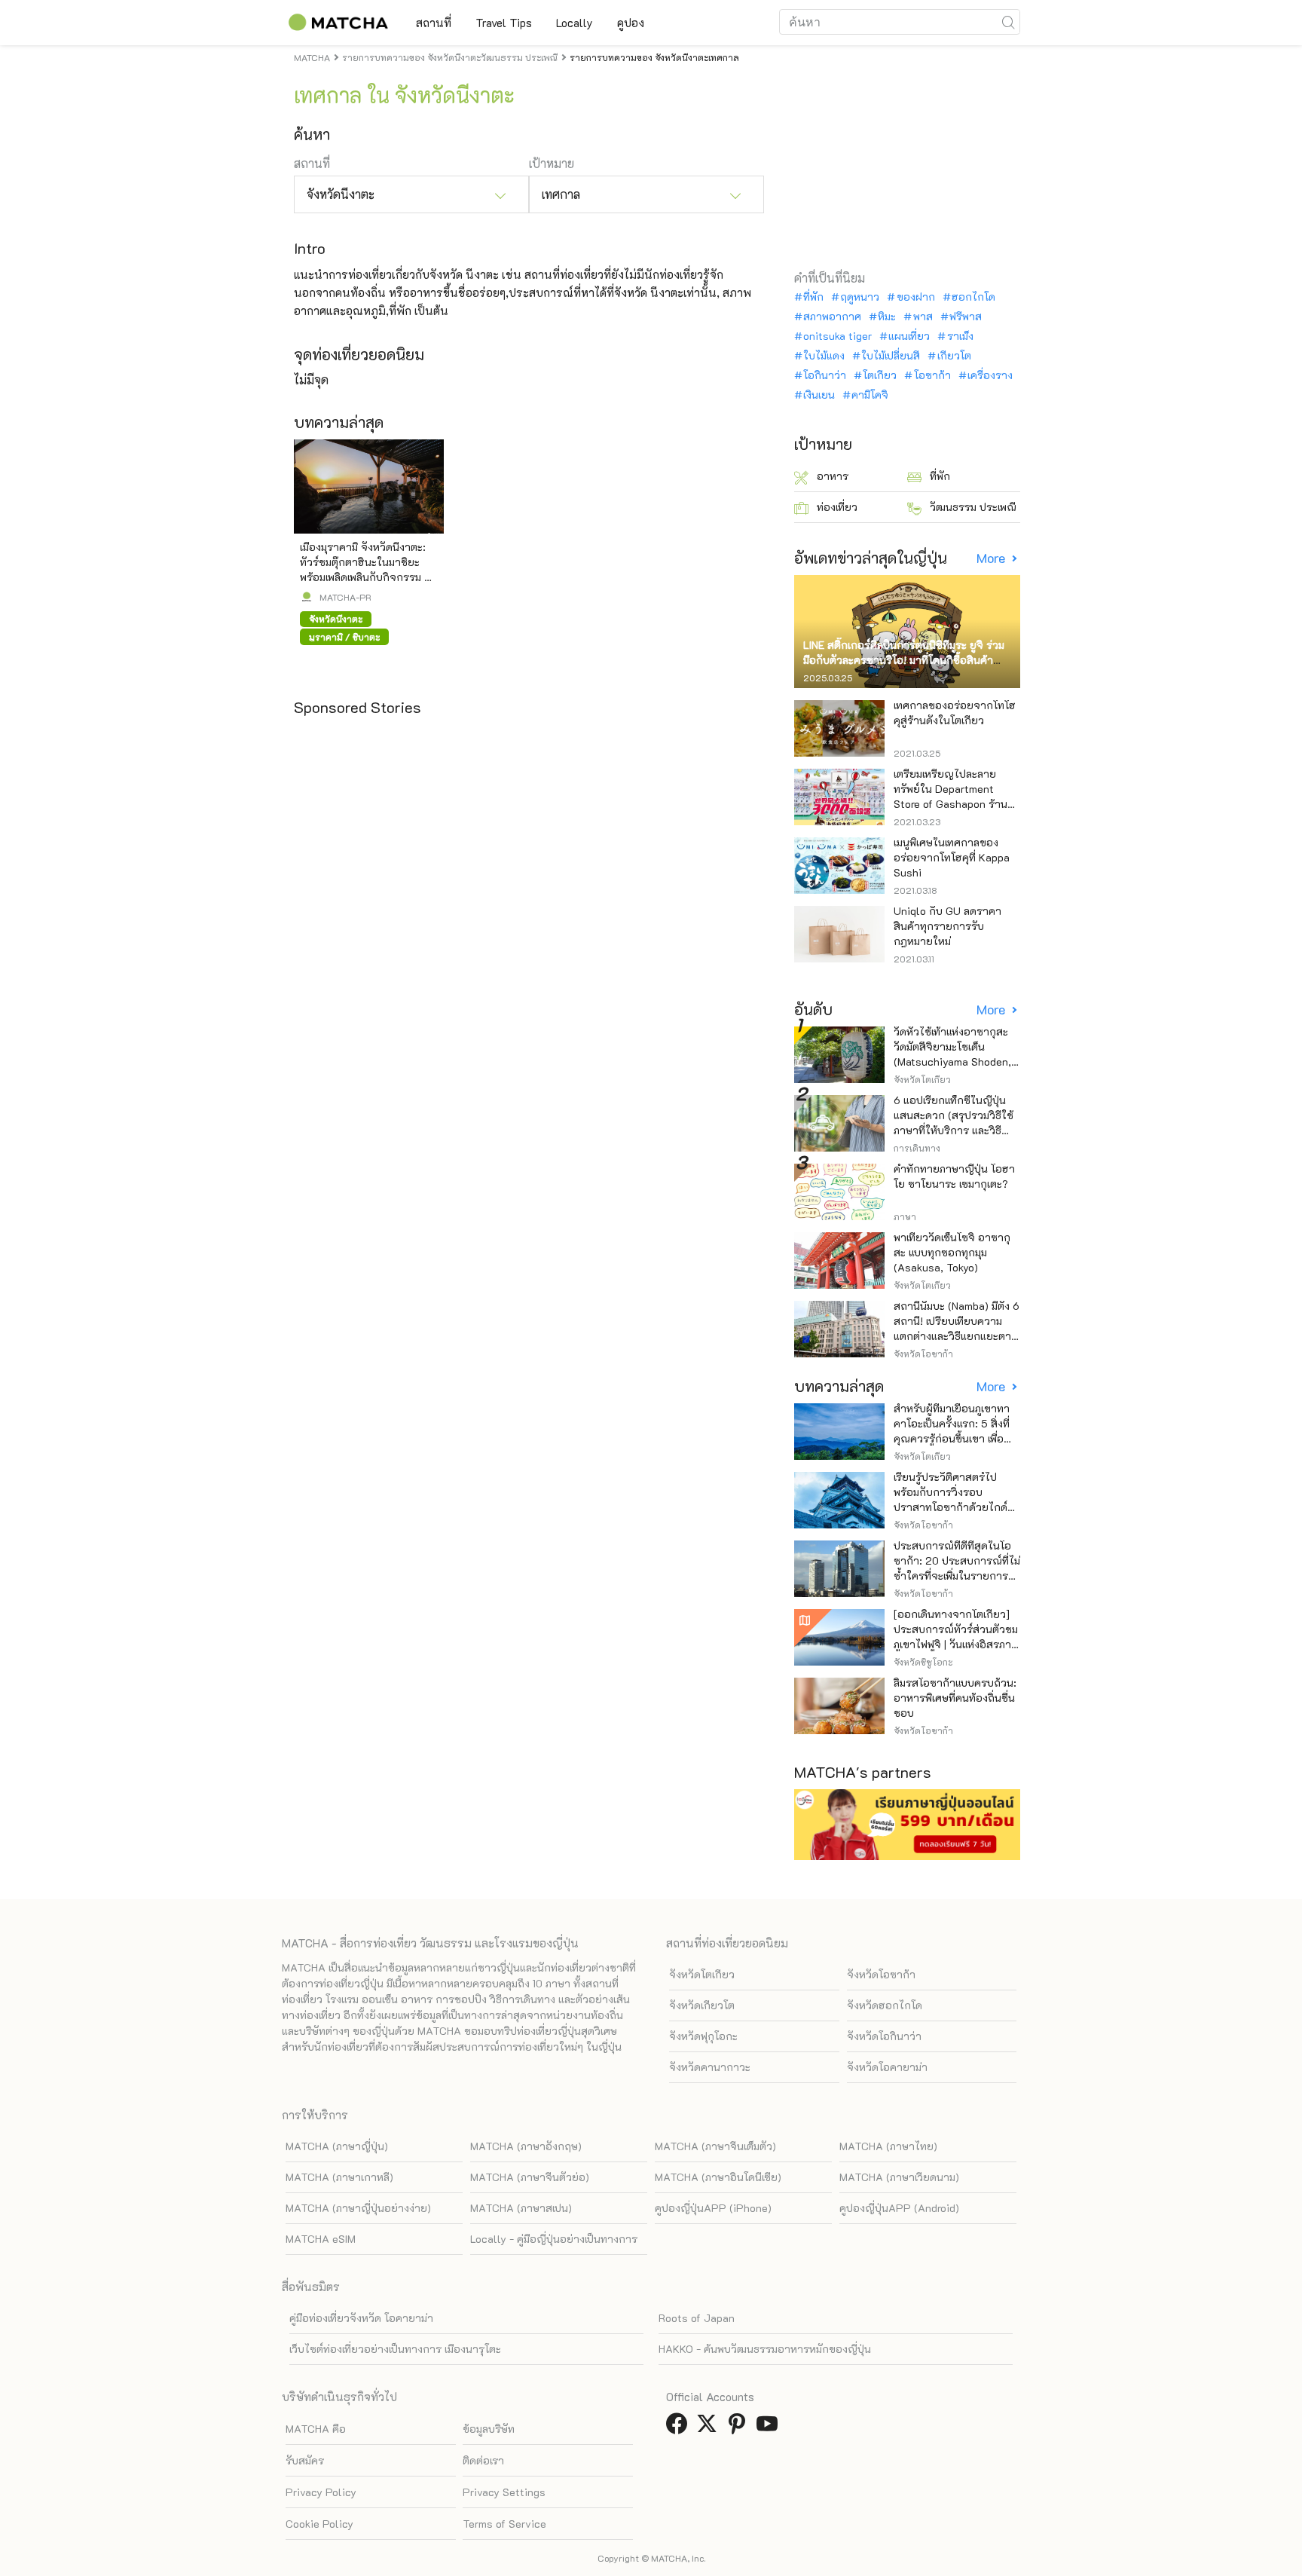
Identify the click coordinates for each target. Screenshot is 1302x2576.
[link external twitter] (710, 2428)
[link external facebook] (680, 2428)
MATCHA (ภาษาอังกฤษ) (526, 2146)
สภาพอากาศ (832, 317)
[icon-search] (1008, 22)
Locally (575, 23)
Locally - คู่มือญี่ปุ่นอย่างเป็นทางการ (554, 2239)
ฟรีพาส (966, 317)
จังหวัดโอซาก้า (881, 1974)
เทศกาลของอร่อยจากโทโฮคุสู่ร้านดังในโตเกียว (955, 713)
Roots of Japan (697, 2318)
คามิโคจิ (870, 395)
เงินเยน (819, 395)
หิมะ (887, 317)
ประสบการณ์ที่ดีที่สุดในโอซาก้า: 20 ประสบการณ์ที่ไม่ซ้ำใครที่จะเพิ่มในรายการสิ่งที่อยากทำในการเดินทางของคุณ (957, 1576)
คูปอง (631, 23)
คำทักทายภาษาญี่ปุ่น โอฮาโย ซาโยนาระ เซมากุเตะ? (954, 1176)
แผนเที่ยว (909, 336)
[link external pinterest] (740, 2428)
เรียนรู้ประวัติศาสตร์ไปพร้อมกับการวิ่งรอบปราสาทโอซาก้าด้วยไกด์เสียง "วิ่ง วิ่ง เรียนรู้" (951, 1499)
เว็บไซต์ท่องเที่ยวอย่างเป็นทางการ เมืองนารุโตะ (395, 2349)
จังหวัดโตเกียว (702, 1974)
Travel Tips (504, 23)
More (992, 558)
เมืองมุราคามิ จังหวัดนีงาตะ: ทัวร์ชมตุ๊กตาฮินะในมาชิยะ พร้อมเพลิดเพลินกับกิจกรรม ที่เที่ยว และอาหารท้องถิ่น (365, 569)
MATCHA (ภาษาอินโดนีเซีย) (718, 2177)
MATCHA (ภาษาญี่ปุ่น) (337, 2146)
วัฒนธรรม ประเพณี (973, 507)
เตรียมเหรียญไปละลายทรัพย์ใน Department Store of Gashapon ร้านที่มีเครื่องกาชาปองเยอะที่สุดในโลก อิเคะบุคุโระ (957, 804)
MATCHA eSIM (321, 2239)
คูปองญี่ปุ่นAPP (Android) (899, 2208)
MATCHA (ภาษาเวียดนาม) (899, 2177)
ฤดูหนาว (860, 297)
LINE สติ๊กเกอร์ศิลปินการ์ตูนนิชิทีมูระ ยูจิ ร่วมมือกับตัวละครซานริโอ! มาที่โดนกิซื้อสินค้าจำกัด (904, 660)
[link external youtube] (770, 2428)
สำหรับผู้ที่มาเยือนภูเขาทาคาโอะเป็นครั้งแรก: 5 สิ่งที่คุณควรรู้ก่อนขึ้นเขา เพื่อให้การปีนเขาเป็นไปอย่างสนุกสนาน (952, 1438)
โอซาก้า (932, 375)
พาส (923, 317)
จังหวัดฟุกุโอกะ (703, 2036)
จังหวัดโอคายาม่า (887, 2067)
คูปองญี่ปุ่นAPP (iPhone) (713, 2208)
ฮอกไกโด (973, 297)
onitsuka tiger (837, 336)
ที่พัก (813, 297)
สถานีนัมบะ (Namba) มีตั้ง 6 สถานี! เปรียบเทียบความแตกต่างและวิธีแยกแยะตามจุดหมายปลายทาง (957, 1328)
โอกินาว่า (825, 375)
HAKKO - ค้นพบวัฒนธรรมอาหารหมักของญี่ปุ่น (765, 2349)
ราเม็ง (960, 336)
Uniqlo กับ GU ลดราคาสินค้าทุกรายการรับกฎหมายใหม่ (947, 926)
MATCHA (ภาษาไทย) (888, 2146)
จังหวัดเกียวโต (702, 2005)
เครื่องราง (990, 375)
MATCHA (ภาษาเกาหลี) (339, 2177)
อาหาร (833, 476)
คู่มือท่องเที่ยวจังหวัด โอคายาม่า (361, 2318)
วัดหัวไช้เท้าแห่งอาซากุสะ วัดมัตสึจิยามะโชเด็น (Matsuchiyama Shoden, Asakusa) (952, 1054)
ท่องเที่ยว (837, 507)
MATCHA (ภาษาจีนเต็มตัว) (715, 2146)
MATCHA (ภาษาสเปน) (521, 2208)
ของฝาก (915, 297)
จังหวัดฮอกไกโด (885, 2005)
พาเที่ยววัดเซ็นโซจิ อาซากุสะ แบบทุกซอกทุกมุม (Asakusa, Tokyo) (952, 1252)
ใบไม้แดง (824, 356)
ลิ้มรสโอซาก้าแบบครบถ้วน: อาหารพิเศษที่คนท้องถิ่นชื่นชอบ (955, 1698)
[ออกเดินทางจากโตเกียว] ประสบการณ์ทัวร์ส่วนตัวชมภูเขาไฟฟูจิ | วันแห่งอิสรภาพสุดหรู (956, 1637)
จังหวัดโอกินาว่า (884, 2036)
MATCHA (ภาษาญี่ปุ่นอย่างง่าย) (358, 2208)
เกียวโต (954, 356)
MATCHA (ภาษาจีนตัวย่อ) (530, 2177)
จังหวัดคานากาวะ (710, 2067)
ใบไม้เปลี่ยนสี (891, 356)
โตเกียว (880, 375)
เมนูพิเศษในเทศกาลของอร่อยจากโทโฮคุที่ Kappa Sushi (952, 857)
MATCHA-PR (345, 597)
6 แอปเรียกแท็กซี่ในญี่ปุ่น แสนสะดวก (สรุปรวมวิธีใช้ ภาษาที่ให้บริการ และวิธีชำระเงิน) (954, 1123)
